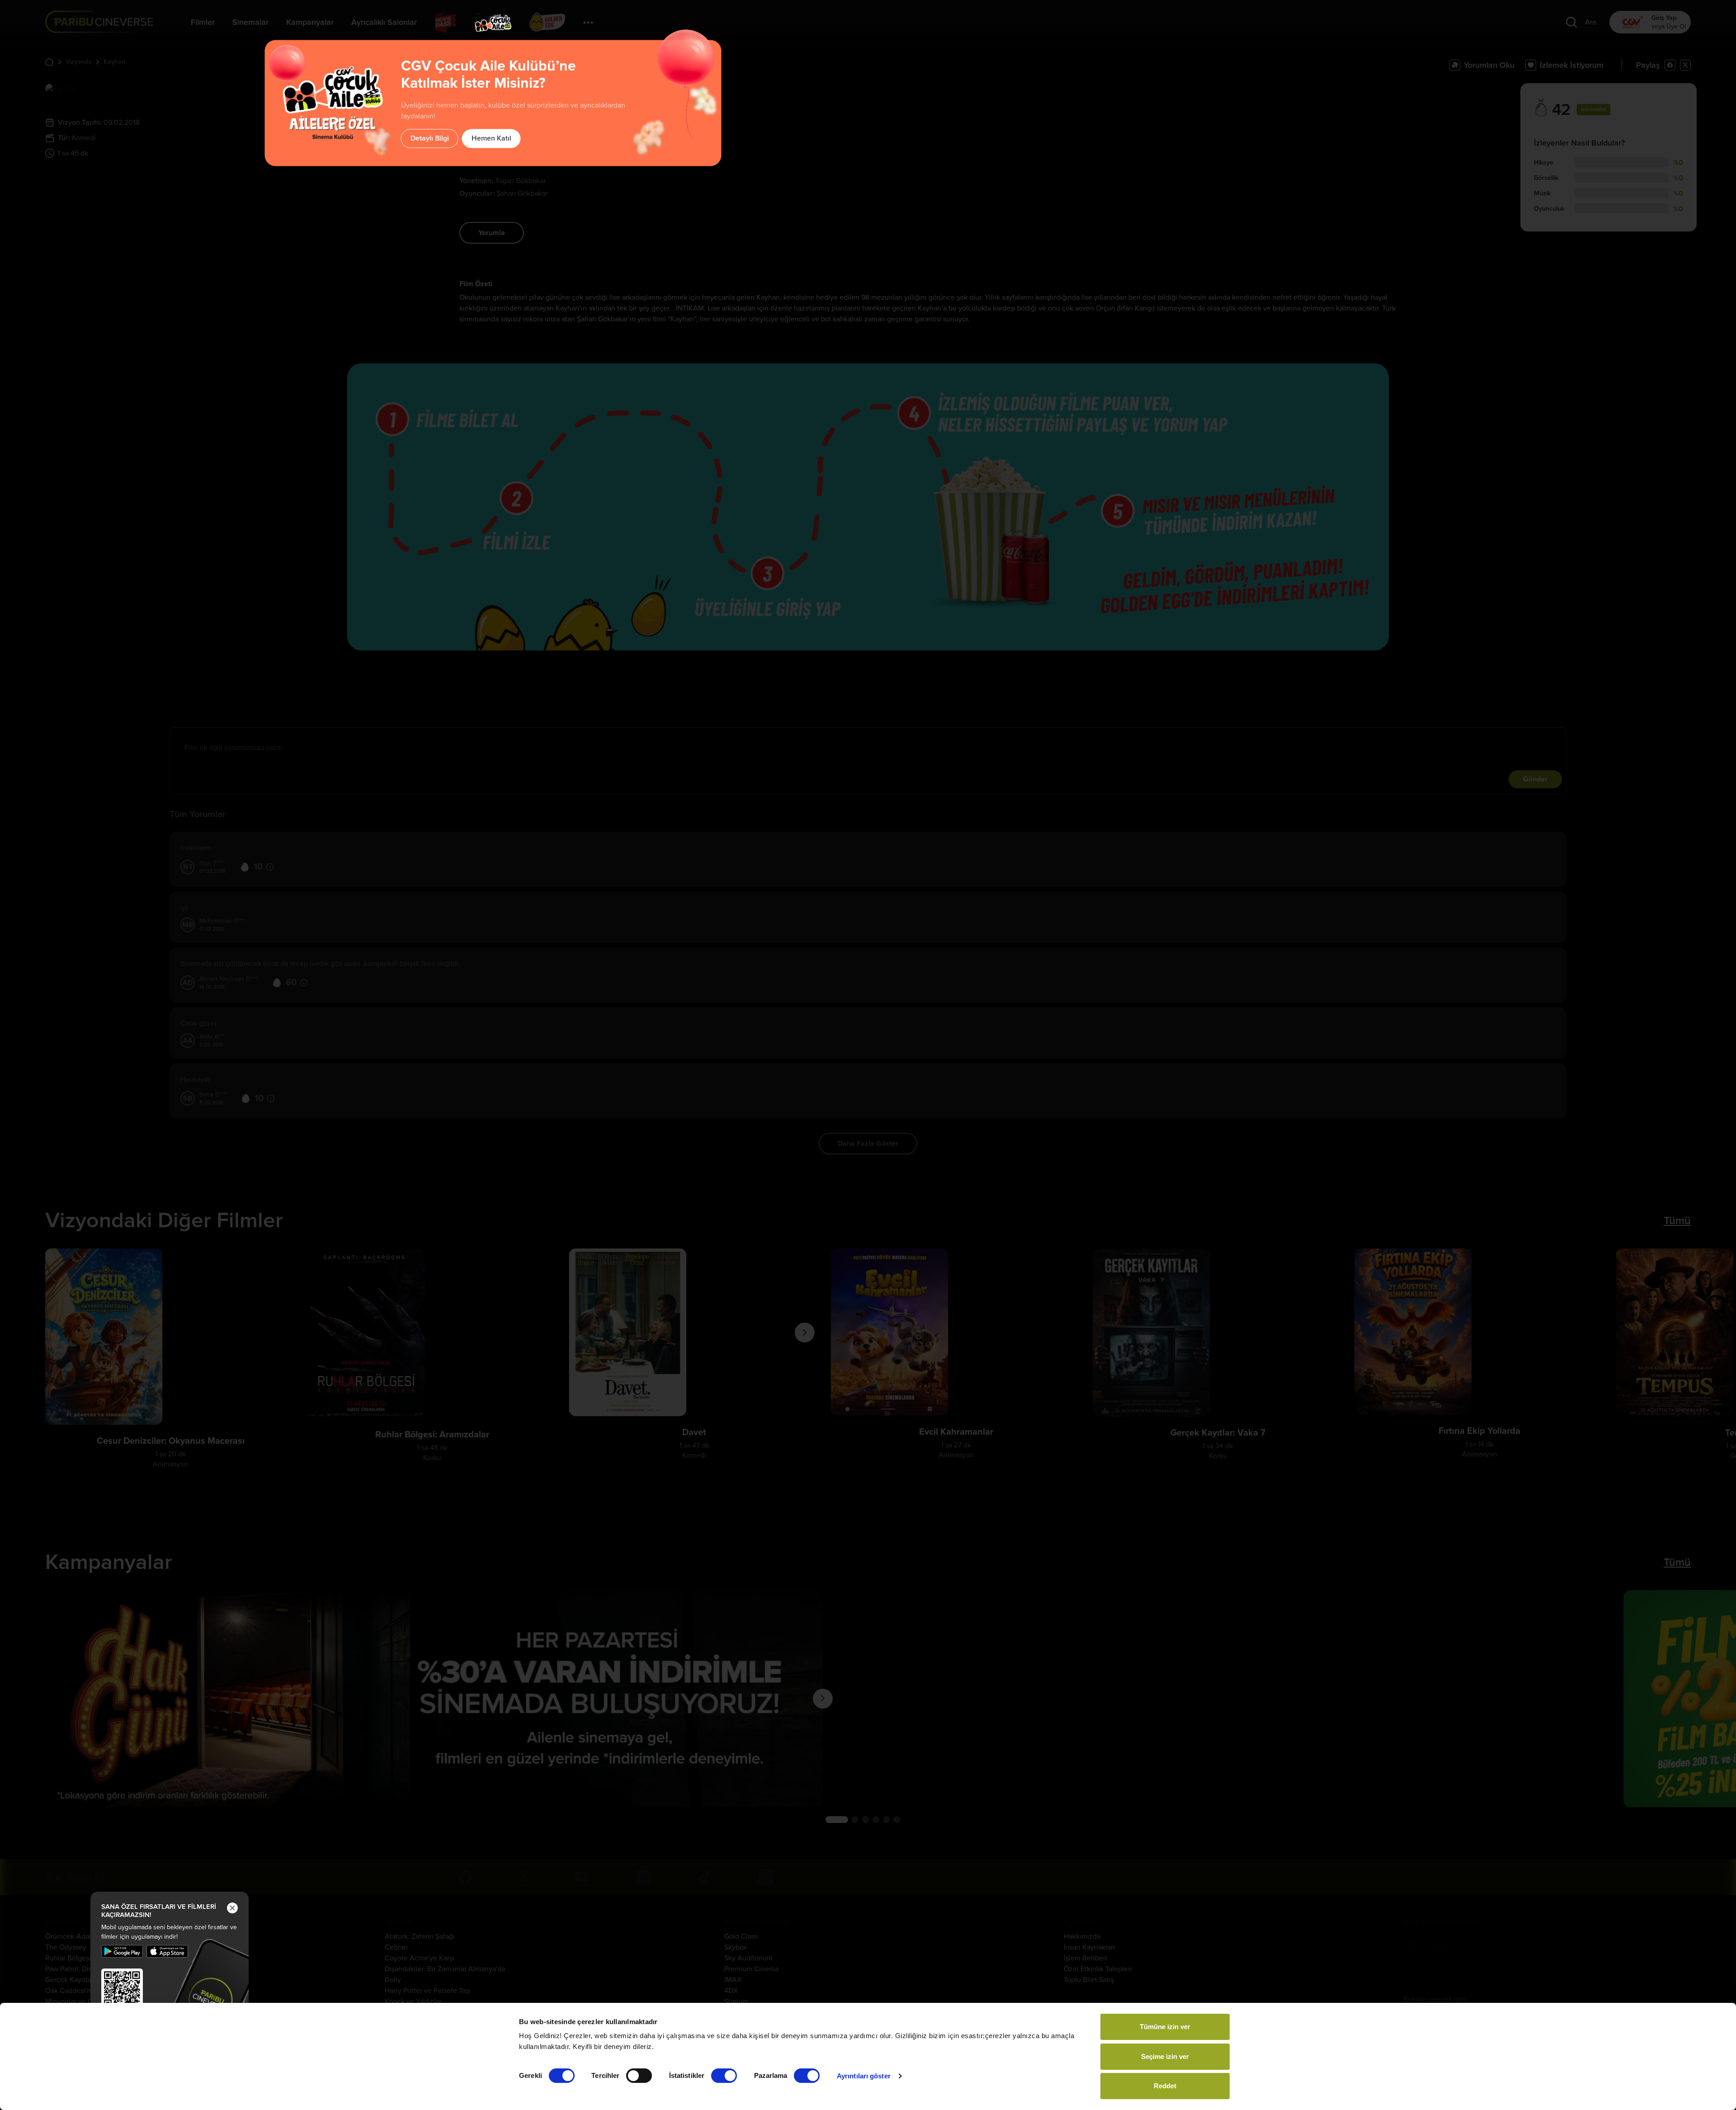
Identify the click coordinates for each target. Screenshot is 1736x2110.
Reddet (1165, 2086)
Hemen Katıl (491, 138)
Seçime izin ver (1165, 2056)
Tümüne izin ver (1165, 2027)
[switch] (639, 2076)
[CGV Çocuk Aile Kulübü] (493, 23)
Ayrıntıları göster (864, 2076)
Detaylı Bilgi (430, 138)
